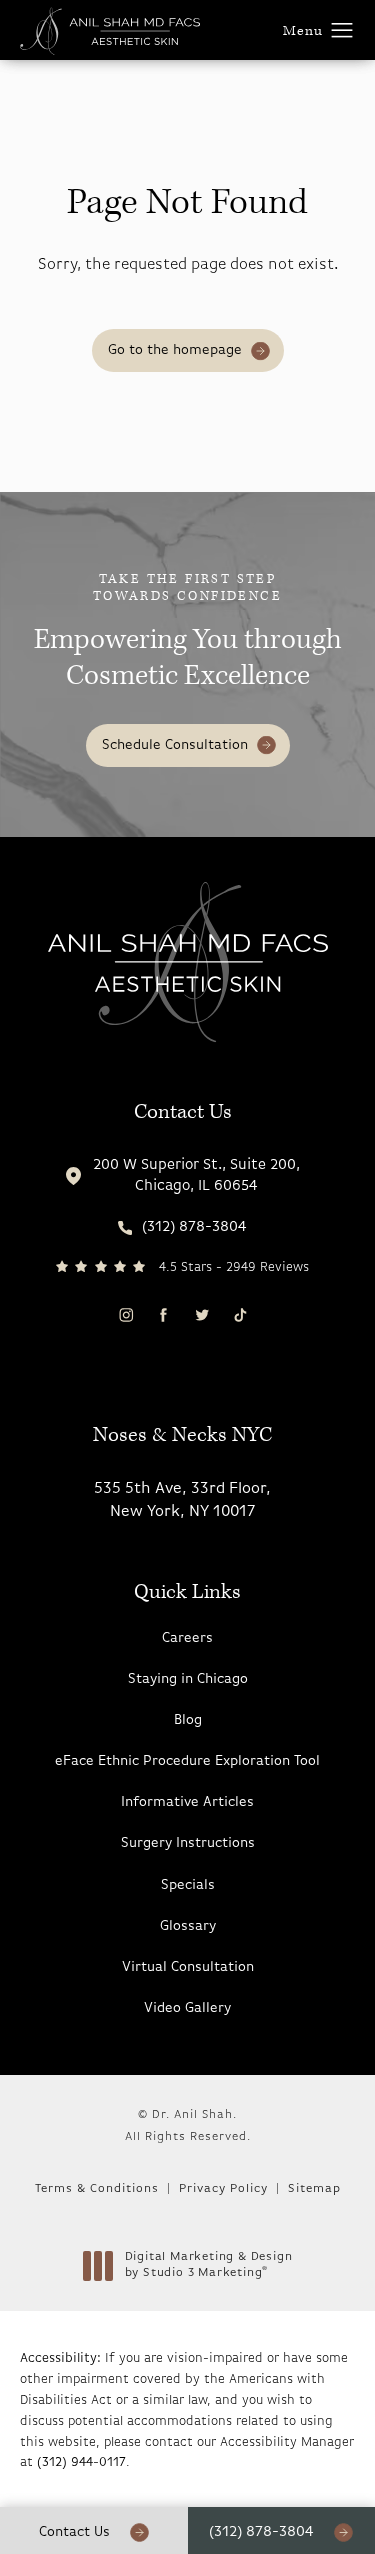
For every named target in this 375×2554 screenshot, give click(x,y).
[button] (342, 31)
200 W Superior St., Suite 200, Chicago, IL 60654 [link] (196, 1176)
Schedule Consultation (175, 745)
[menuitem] (125, 1314)
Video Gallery (187, 2008)
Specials (188, 1885)
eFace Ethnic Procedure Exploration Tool (187, 1761)
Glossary (188, 1926)
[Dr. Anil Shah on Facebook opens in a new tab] (163, 1314)
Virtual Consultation (188, 1967)
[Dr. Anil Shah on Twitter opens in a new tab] (201, 1314)
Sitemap (314, 2189)
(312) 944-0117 (81, 2462)
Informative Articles (187, 1802)
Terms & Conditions (97, 2189)
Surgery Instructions (188, 1843)
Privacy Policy (223, 2189)
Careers (187, 1638)
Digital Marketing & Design (208, 2266)
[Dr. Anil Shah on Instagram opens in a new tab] (124, 1314)
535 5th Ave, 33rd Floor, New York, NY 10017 (182, 1500)
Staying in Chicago (188, 1679)
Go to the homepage (175, 350)
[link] (182, 1227)
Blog (188, 1720)
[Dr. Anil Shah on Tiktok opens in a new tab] (239, 1314)
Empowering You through (188, 633)
